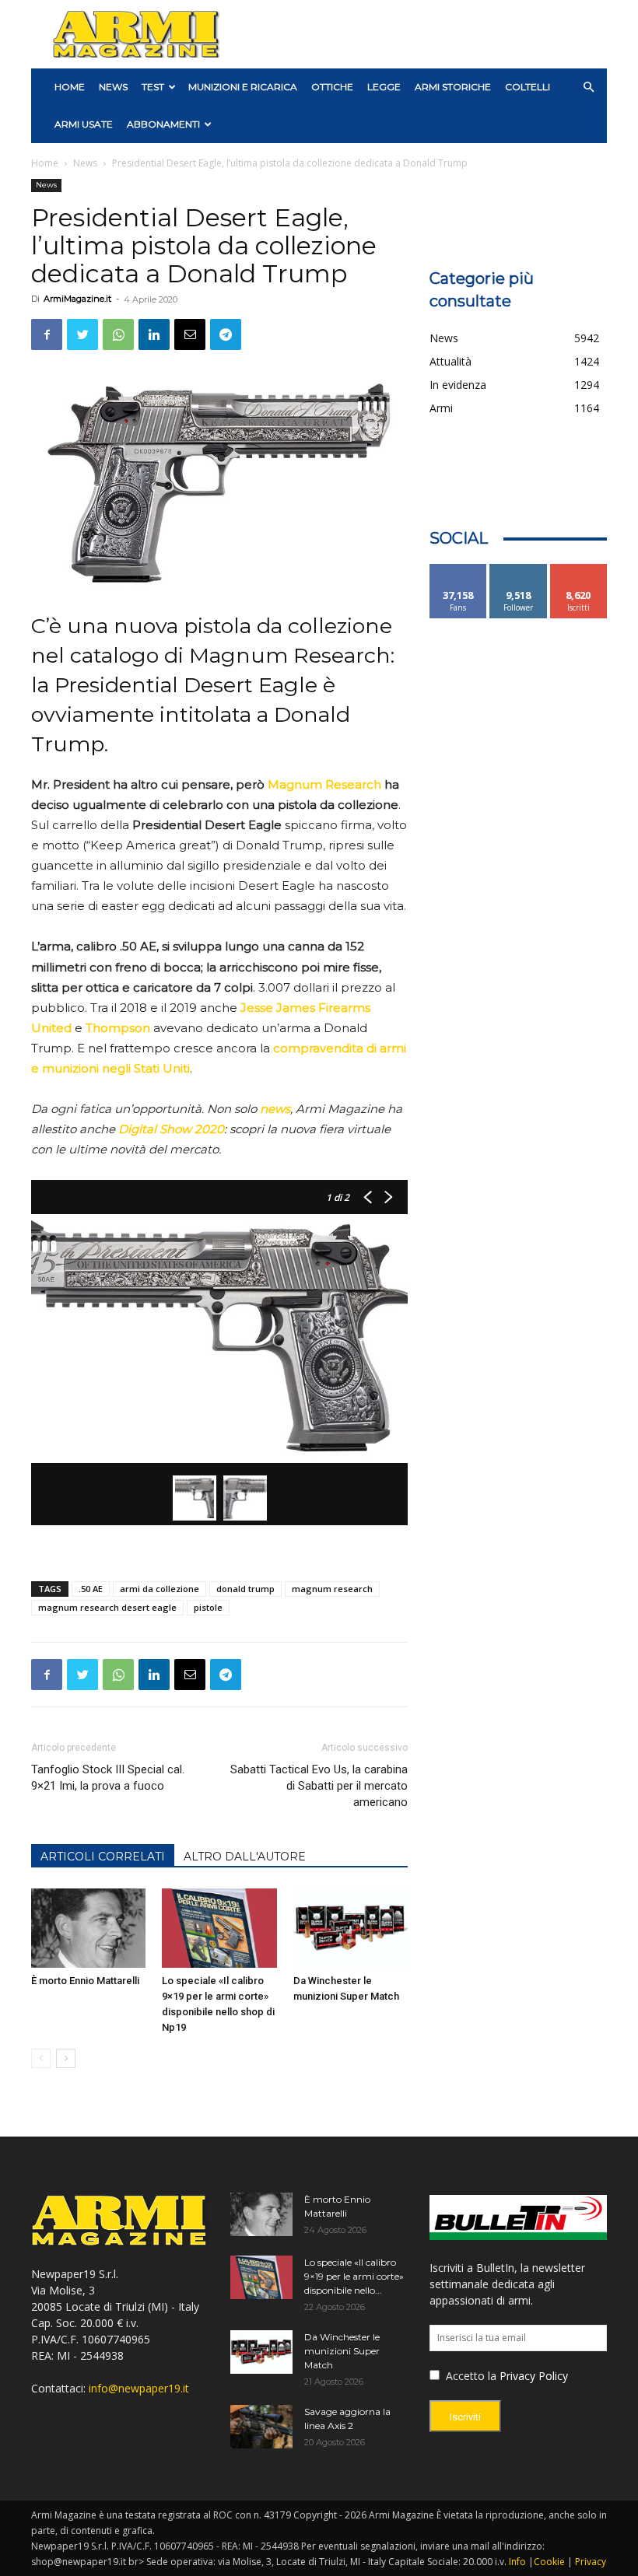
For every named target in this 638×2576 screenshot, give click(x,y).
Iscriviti (578, 570)
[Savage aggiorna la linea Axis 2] (261, 2427)
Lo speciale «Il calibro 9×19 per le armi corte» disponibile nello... (354, 2276)
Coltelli (528, 87)
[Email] (190, 334)
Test (153, 87)
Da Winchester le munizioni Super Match (342, 2351)
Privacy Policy (534, 2376)
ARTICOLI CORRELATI (103, 1857)
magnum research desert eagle (107, 1607)
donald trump (245, 1589)
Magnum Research (324, 784)
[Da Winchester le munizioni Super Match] (351, 1928)
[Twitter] (82, 334)
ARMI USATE (84, 124)
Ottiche (332, 87)
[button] (588, 87)
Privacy (591, 2562)
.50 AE (91, 1589)
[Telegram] (226, 334)
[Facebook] (47, 334)
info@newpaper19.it (139, 2388)
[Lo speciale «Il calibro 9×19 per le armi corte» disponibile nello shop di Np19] (219, 1928)
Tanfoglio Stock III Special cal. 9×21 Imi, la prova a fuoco (108, 1778)
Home (45, 163)
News (113, 87)
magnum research (332, 1589)
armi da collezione (159, 1589)
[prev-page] (41, 2058)
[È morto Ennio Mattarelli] (88, 1928)
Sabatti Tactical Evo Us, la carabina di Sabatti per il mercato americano (319, 1786)
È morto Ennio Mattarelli (85, 1981)
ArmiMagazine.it (77, 299)
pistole (208, 1607)
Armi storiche (453, 87)
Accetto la (470, 2376)
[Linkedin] (154, 334)
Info (517, 2562)
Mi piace (458, 570)
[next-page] (66, 2058)
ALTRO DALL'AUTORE (245, 1857)
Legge (384, 87)
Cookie (549, 2562)
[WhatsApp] (118, 334)
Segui (519, 570)
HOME (70, 87)
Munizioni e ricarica (243, 87)
